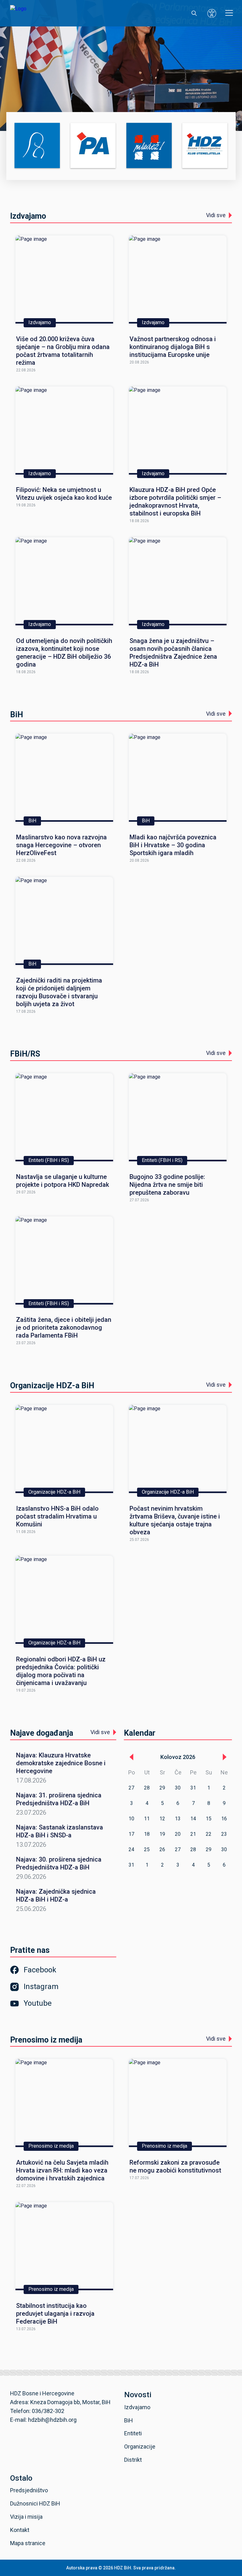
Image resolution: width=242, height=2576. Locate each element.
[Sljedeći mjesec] (224, 1757)
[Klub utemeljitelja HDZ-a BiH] (205, 146)
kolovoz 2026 (178, 1757)
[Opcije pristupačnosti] (212, 13)
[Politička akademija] (93, 146)
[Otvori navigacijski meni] (229, 13)
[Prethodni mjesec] (131, 1757)
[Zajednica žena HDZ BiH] (37, 146)
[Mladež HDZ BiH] (149, 146)
